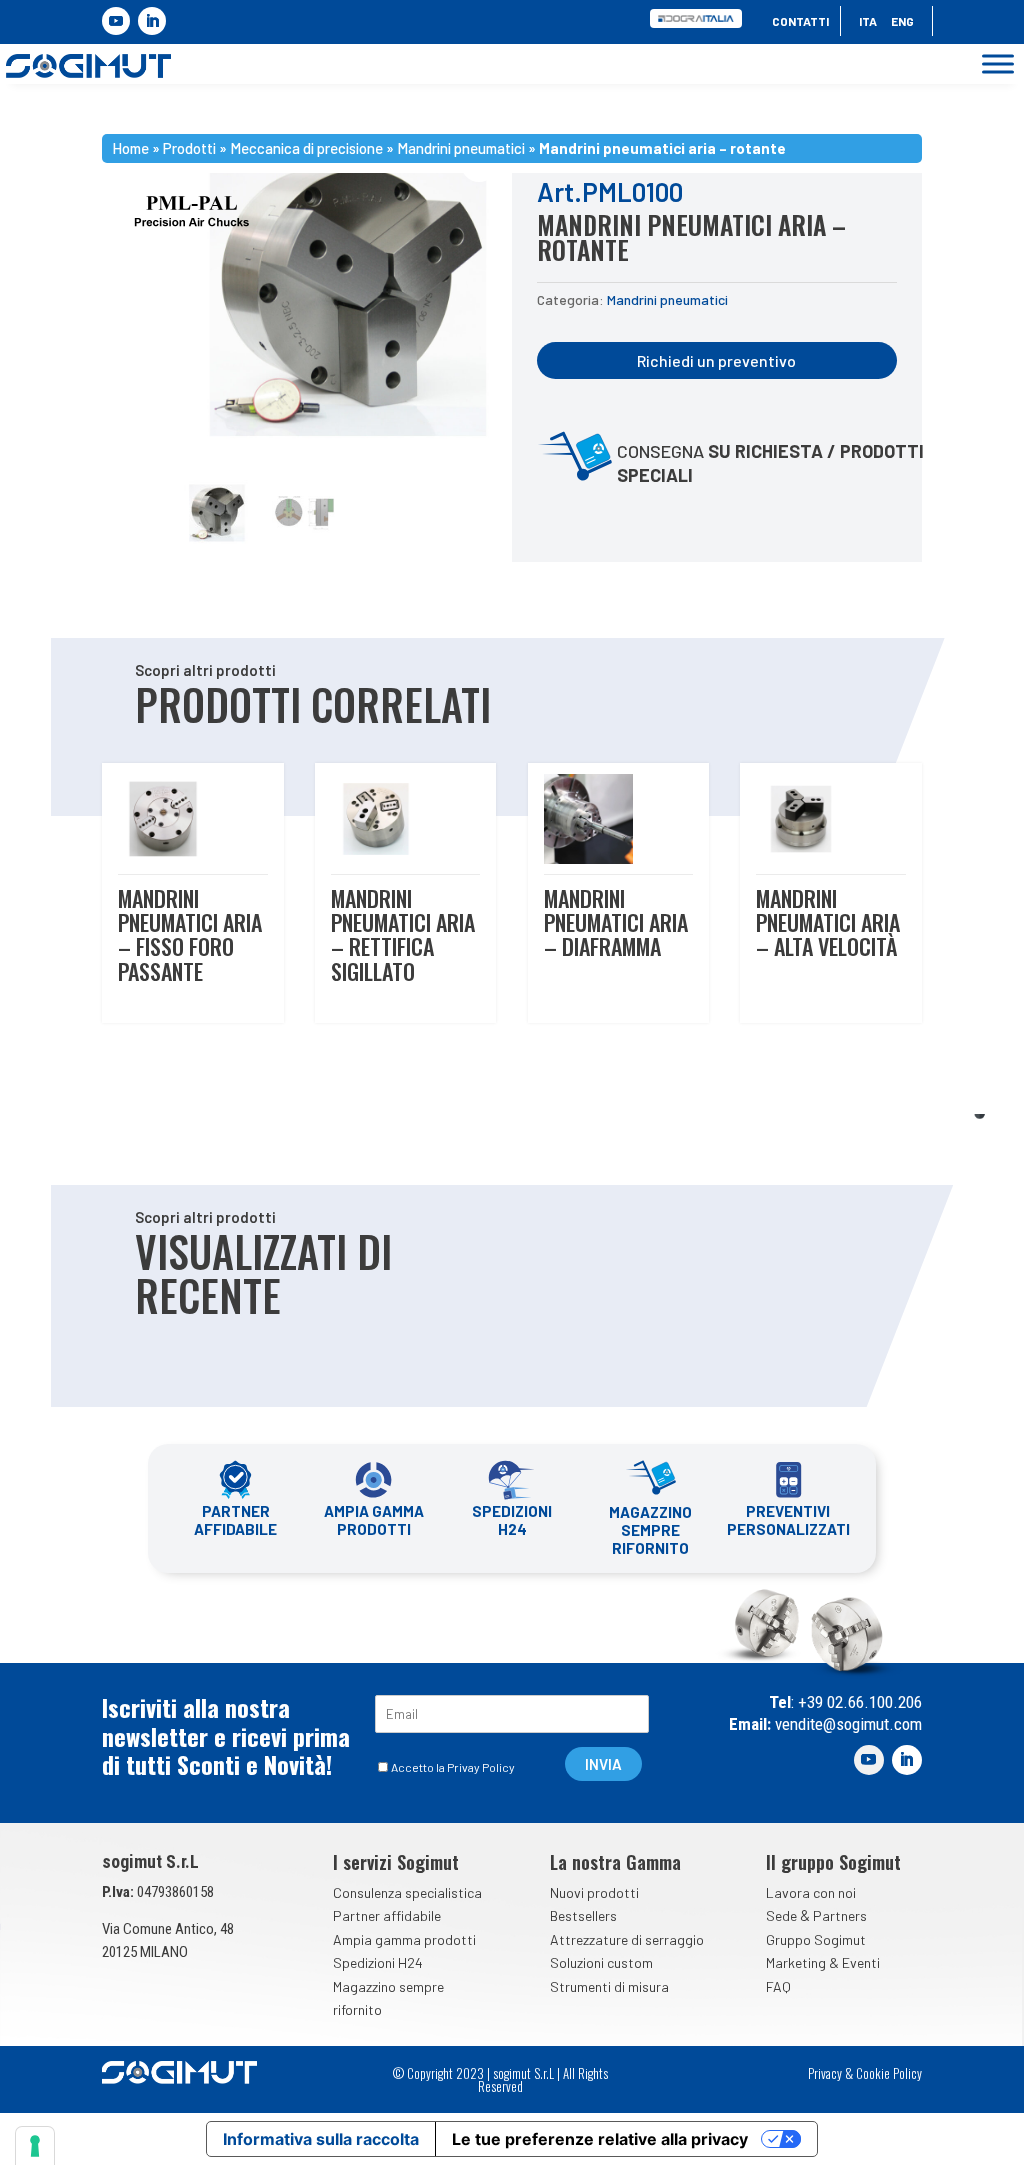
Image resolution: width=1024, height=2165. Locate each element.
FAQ (778, 1986)
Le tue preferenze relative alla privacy (600, 2139)
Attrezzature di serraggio (627, 1939)
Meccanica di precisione (306, 148)
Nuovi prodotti (594, 1892)
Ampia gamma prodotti (404, 1939)
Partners (840, 1915)
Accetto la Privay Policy (453, 1767)
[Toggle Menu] (998, 64)
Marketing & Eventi (823, 1962)
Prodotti (189, 148)
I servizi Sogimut (396, 1862)
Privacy (825, 2073)
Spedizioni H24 (378, 1962)
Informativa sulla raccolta (321, 2139)
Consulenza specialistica (407, 1892)
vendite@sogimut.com (846, 1724)
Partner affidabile (387, 1915)
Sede (781, 1915)
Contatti (800, 21)
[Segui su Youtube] (116, 21)
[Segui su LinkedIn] (152, 21)
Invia (603, 1764)
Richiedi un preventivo (716, 360)
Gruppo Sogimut (816, 1939)
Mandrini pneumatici (461, 148)
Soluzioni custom (601, 1962)
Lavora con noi (811, 1892)
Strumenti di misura (609, 1986)
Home (130, 148)
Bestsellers (583, 1915)
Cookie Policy (889, 2073)
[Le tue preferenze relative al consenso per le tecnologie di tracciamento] (35, 2146)
